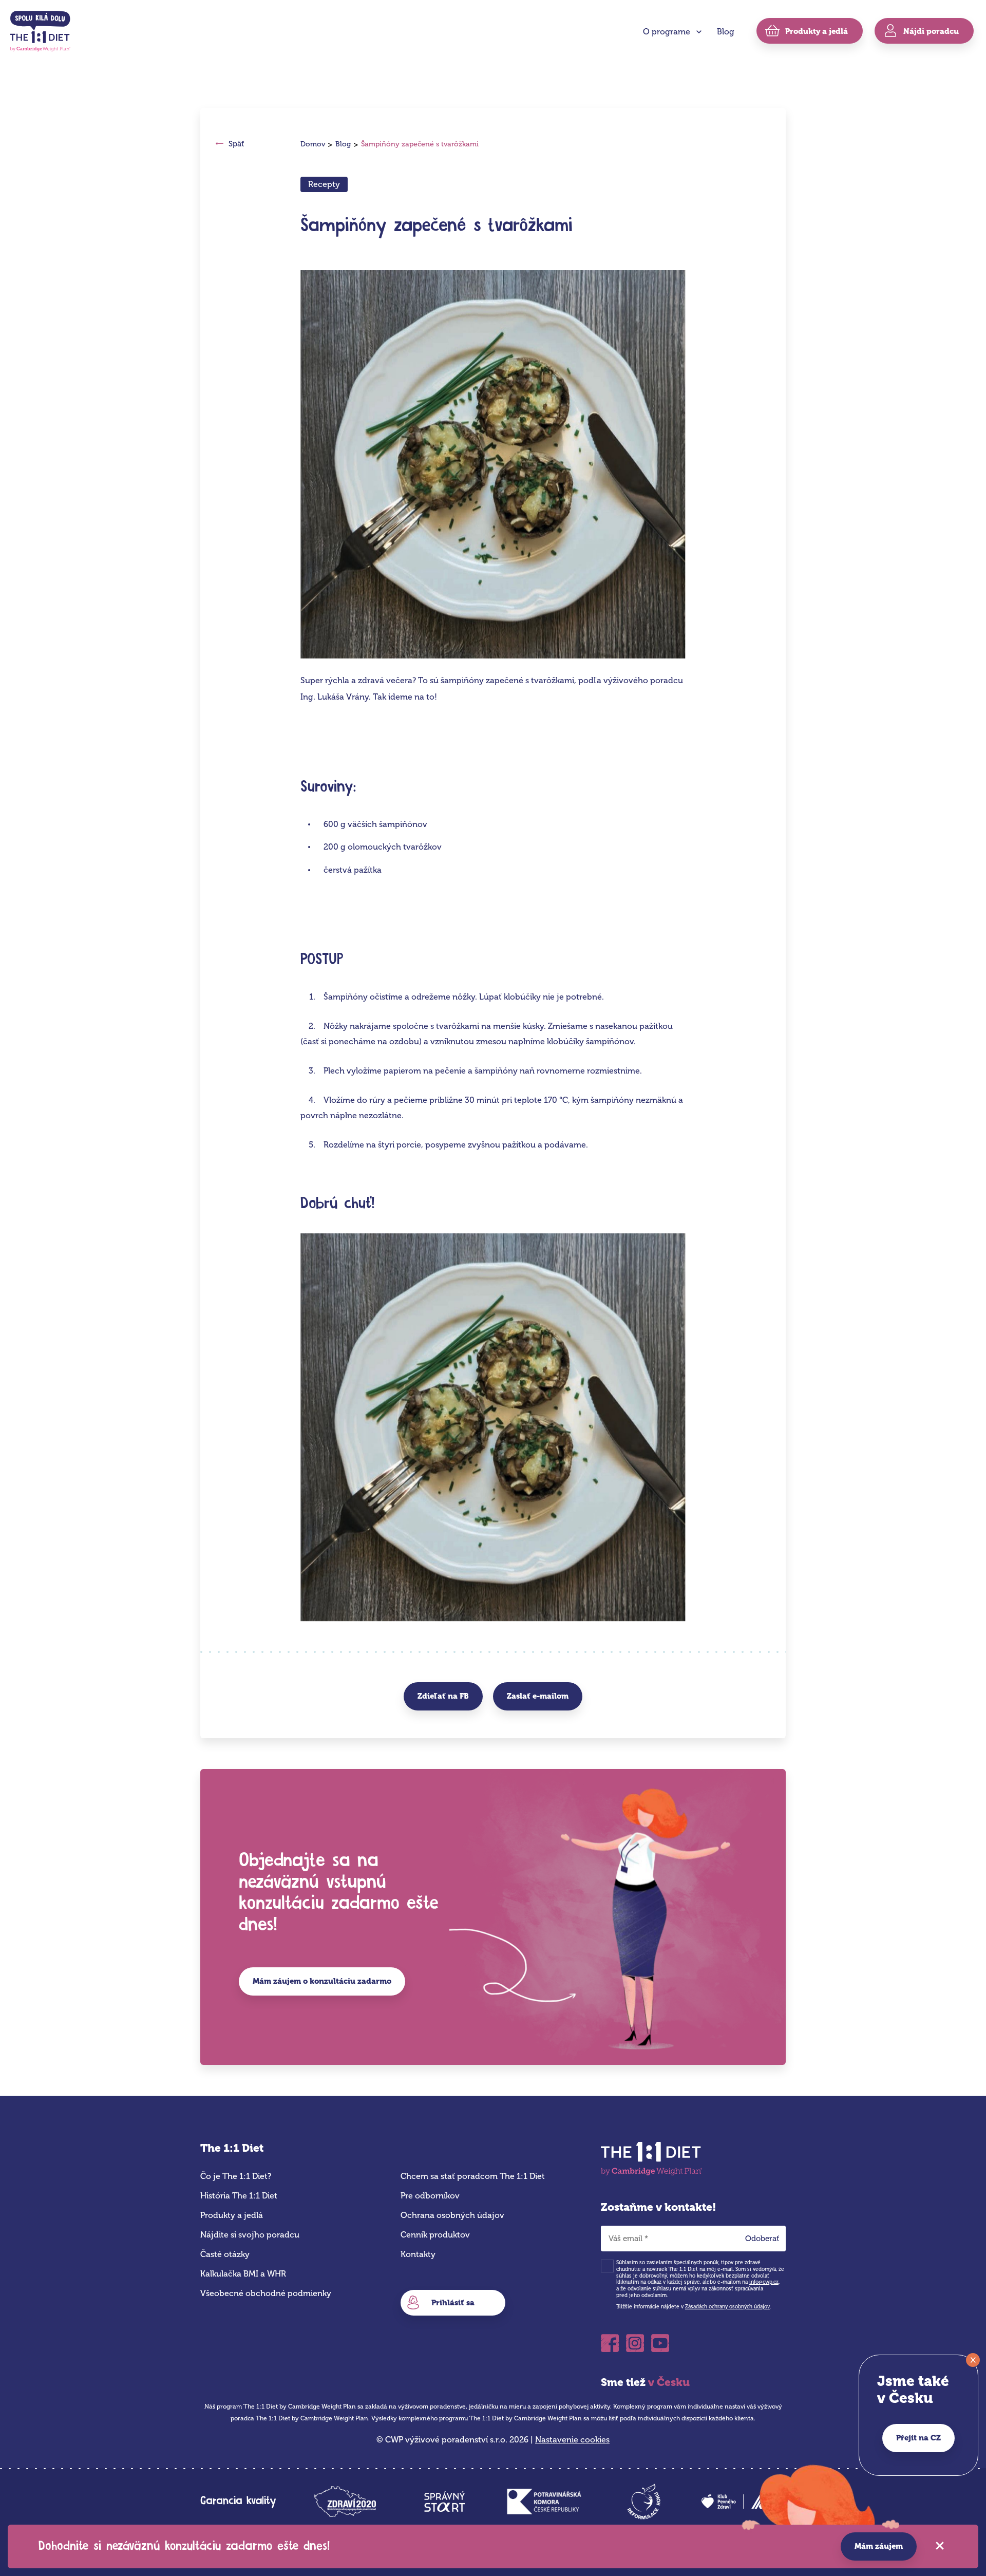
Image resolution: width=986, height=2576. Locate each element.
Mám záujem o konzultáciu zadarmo (322, 1981)
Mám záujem (879, 2546)
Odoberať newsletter (766, 2241)
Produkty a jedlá (232, 2215)
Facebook (610, 2340)
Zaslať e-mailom (538, 1696)
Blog (726, 32)
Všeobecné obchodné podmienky (266, 2293)
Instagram (635, 2340)
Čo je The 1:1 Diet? (236, 2176)
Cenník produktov (435, 2235)
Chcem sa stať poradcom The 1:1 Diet (473, 2176)
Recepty (324, 184)
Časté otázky (225, 2254)
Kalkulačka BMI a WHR (243, 2274)
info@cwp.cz (764, 2282)
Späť (236, 144)
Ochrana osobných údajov (452, 2215)
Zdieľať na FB (443, 1696)
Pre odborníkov (430, 2196)
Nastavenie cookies (572, 2440)
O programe (667, 32)
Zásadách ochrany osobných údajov (727, 2307)
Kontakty (418, 2254)
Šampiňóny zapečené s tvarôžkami (420, 144)
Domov (313, 144)
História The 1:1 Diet (239, 2196)
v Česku (669, 2382)
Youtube (660, 2340)
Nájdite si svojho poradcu (250, 2235)
